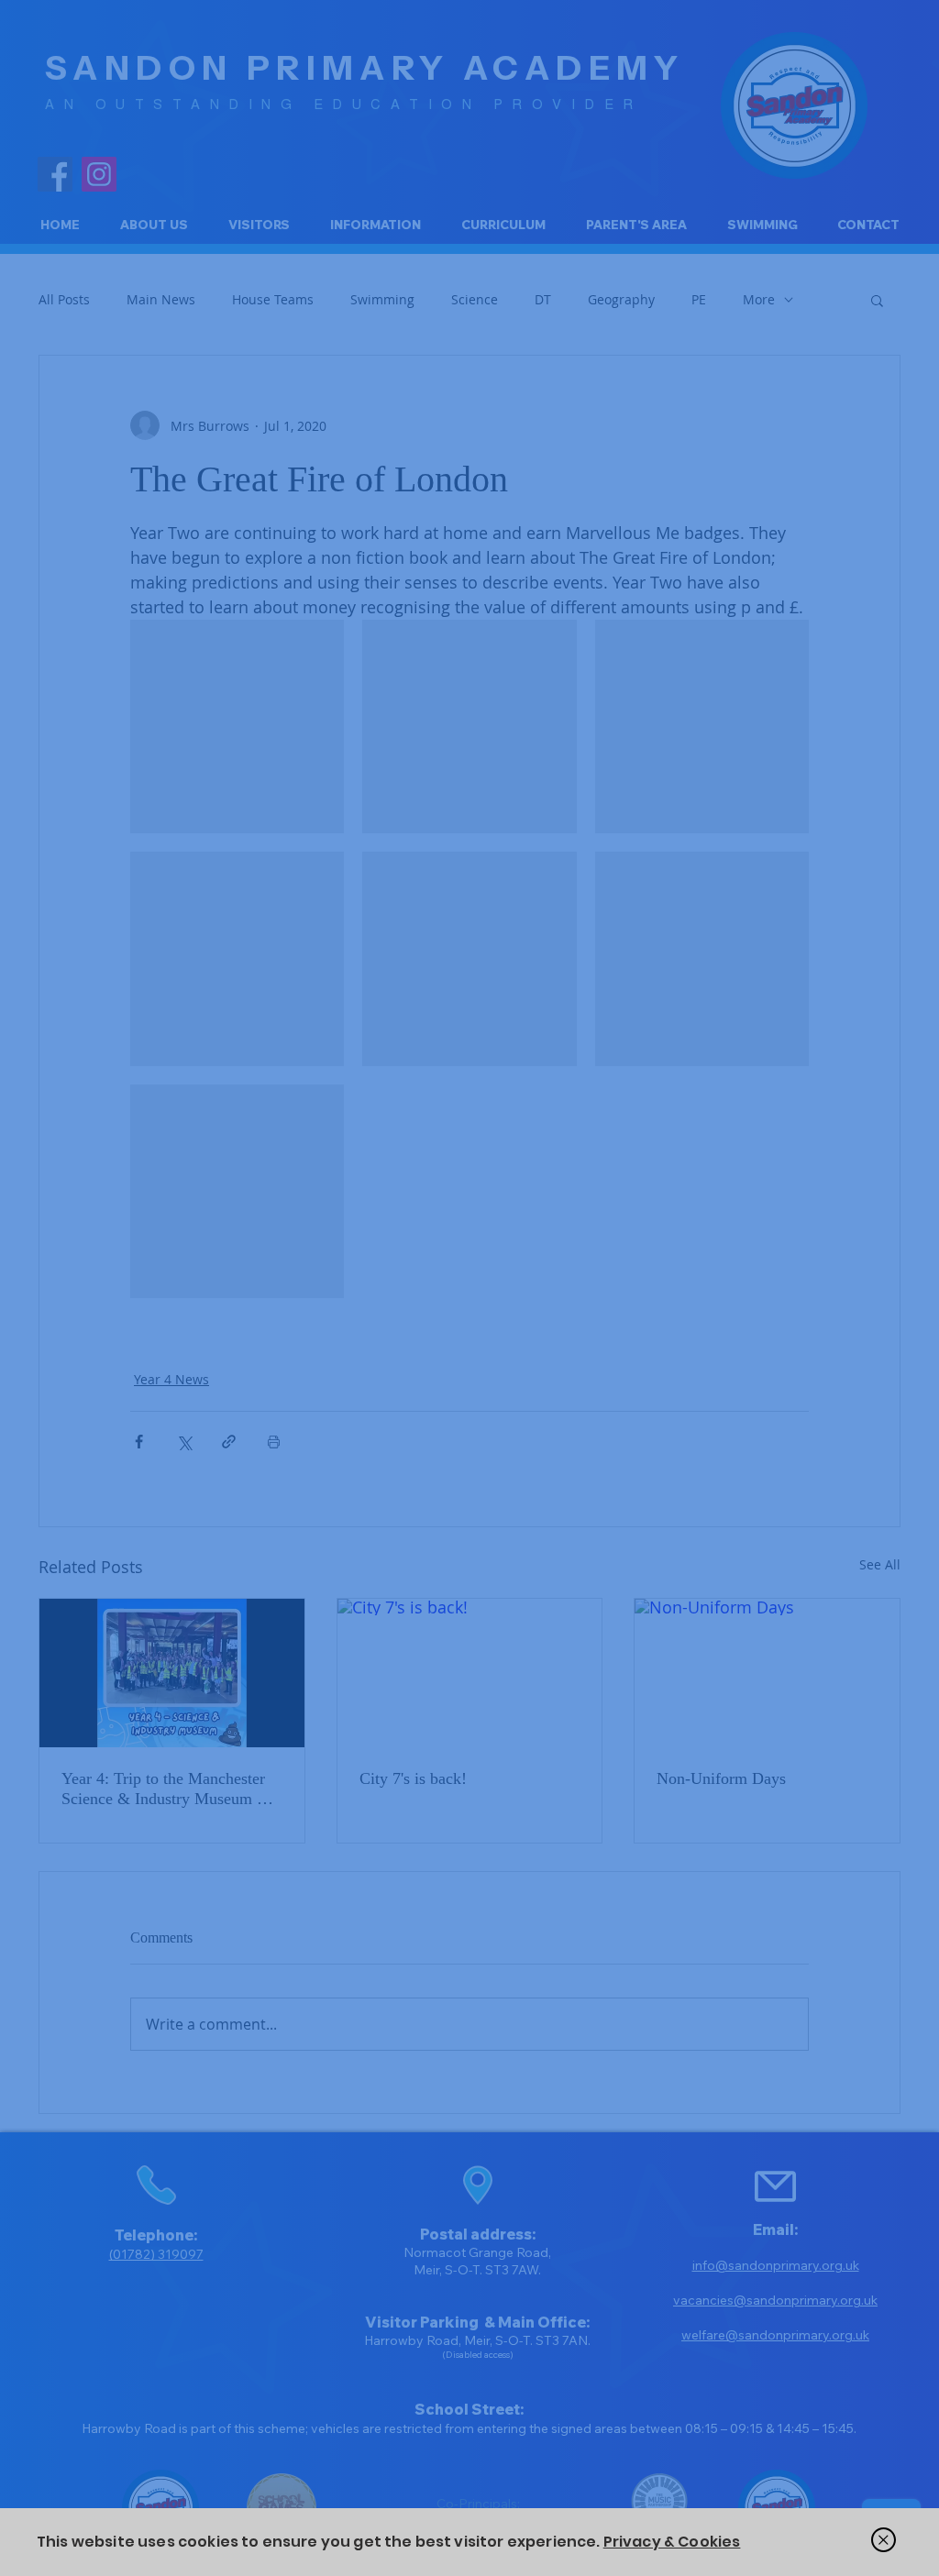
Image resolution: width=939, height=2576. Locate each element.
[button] (884, 2540)
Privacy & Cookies (672, 2542)
